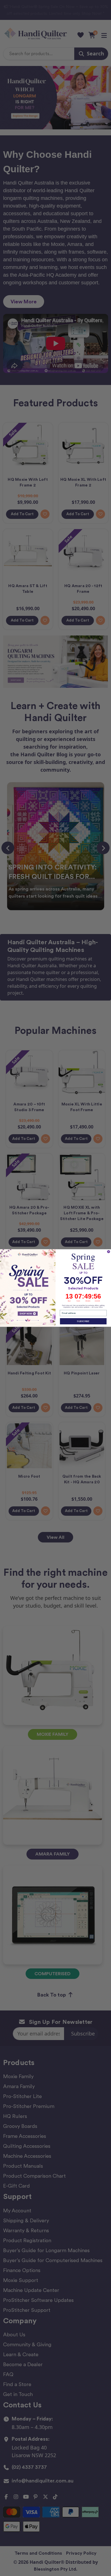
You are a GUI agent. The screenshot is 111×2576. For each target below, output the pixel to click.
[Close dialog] (109, 1252)
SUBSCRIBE (83, 1321)
